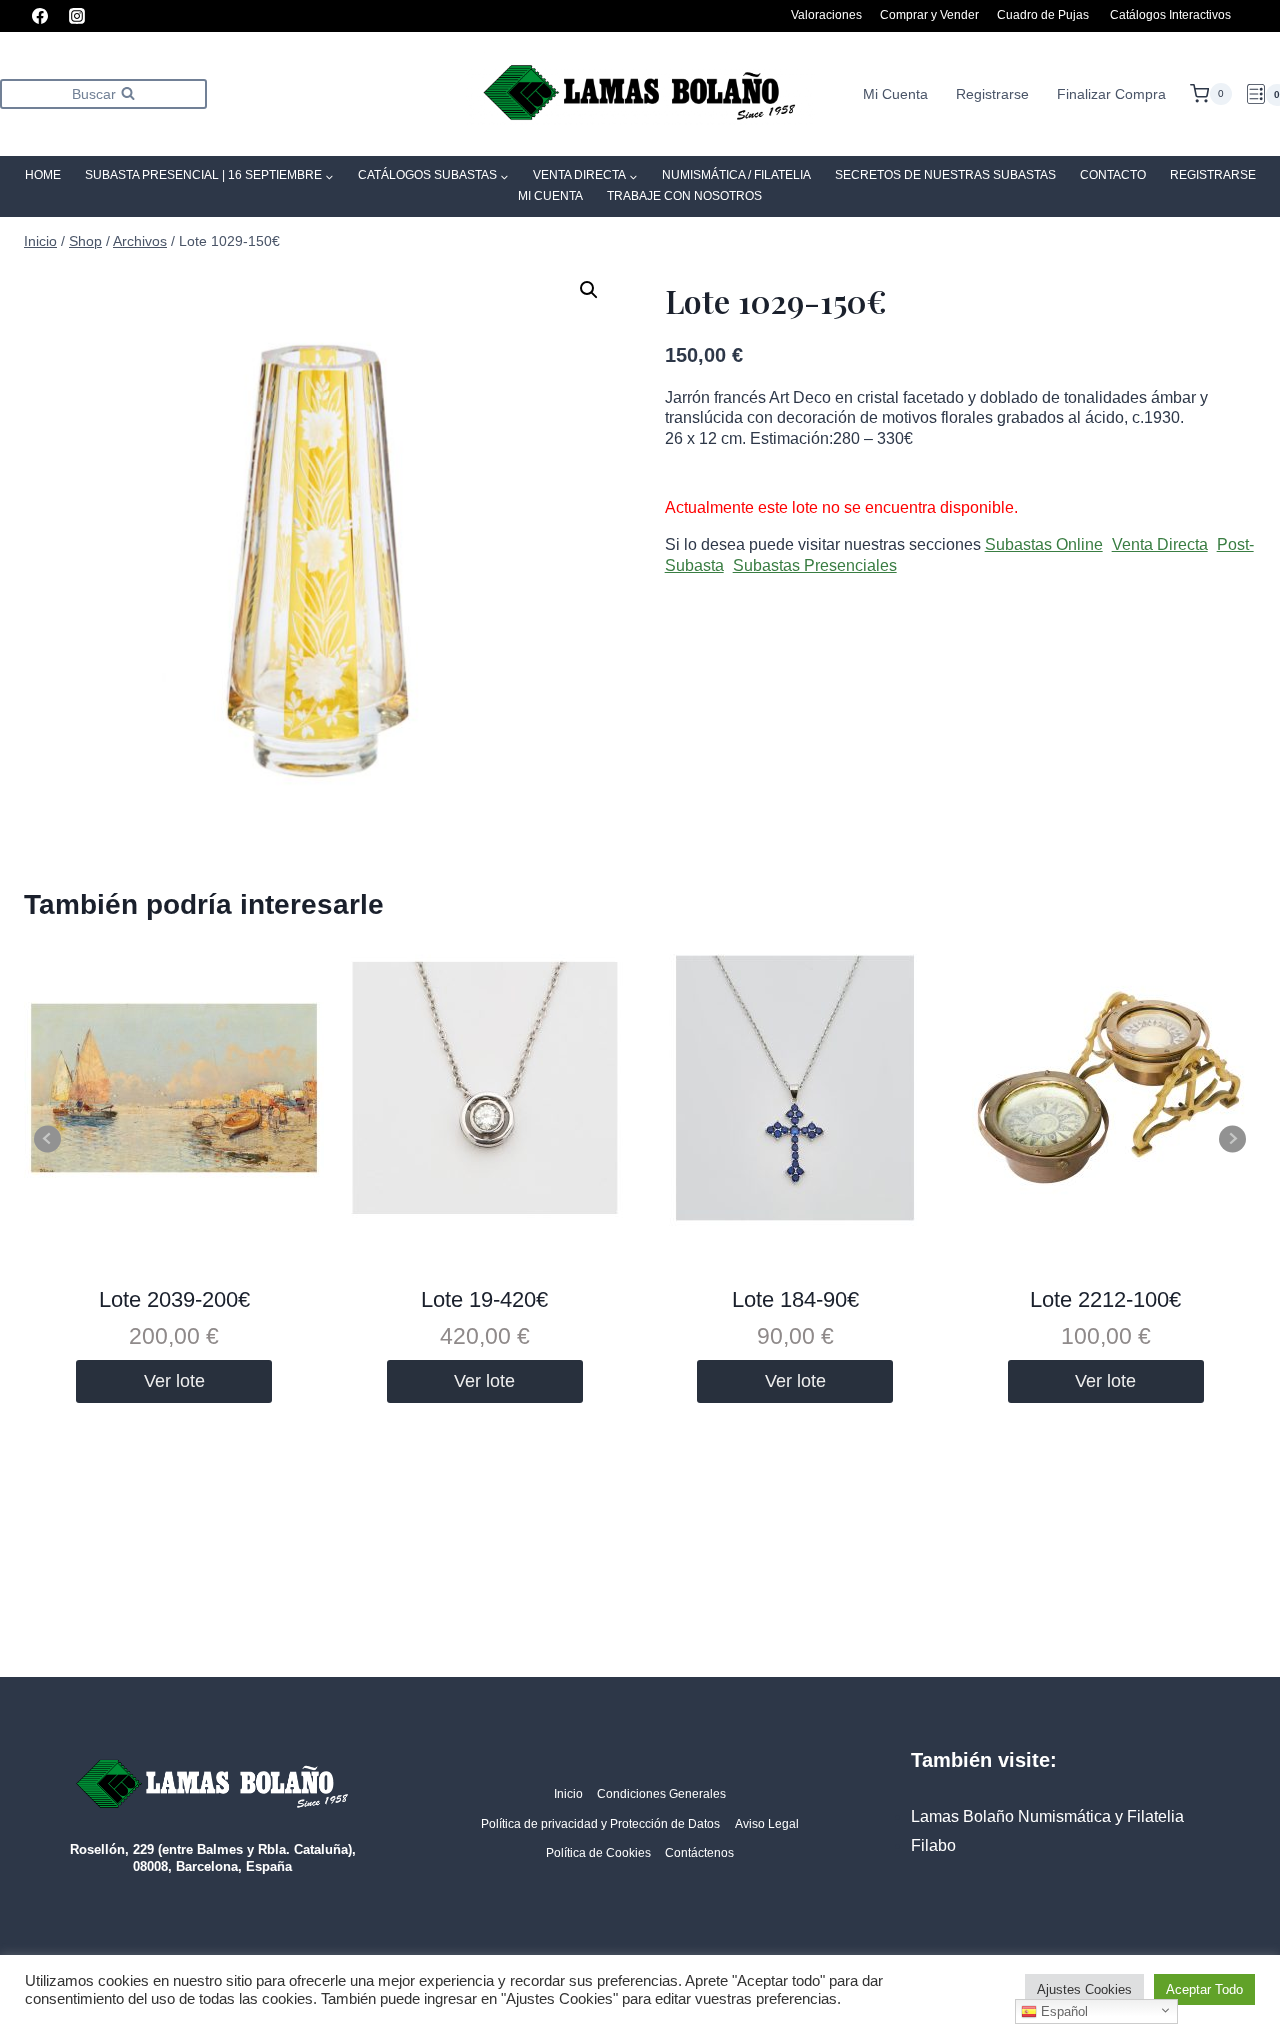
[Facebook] (40, 16)
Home (43, 175)
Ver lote (174, 1381)
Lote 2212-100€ (1105, 1299)
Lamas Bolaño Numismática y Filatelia (1047, 1816)
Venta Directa (1160, 544)
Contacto (1113, 175)
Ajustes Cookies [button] (1084, 1989)
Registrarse (992, 94)
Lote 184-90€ (795, 1299)
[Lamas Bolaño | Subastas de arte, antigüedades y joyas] (640, 94)
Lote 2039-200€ (174, 1299)
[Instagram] (77, 16)
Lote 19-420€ (484, 1299)
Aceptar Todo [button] (1204, 1989)
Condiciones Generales (661, 1794)
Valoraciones (826, 15)
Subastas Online (1044, 544)
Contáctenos (699, 1853)
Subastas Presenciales (815, 565)
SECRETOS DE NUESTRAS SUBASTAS (945, 175)
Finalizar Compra (1111, 94)
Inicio (568, 1794)
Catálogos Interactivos (1170, 15)
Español (1062, 2011)
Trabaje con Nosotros (684, 196)
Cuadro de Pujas (1043, 15)
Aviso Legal (767, 1824)
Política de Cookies (598, 1853)
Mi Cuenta (895, 94)
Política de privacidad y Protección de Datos (600, 1824)
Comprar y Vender (929, 15)
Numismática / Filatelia (736, 175)
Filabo (933, 1845)
